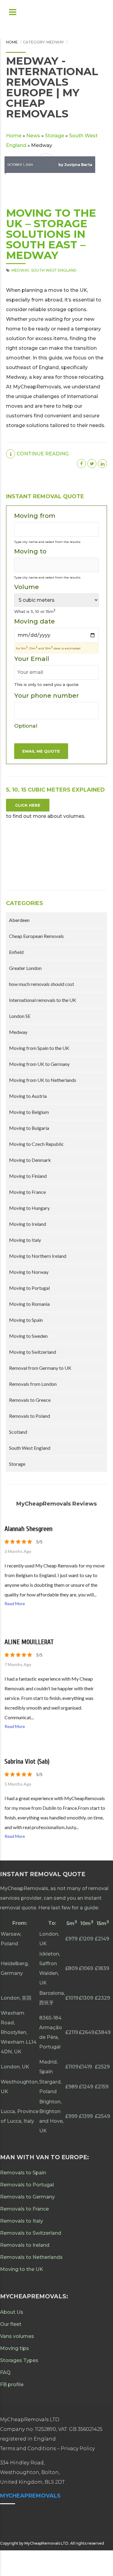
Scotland (18, 1432)
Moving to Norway (29, 1272)
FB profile (12, 2385)
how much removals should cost (42, 984)
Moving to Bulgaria (29, 1128)
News (33, 136)
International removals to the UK (43, 1000)
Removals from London (33, 1384)
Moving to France (27, 1192)
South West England (54, 270)
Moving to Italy (25, 1240)
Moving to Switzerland (33, 1352)
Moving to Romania (29, 1304)
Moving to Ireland (28, 1224)
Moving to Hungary (29, 1208)
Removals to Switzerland (31, 2233)
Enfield (16, 952)
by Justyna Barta (75, 165)
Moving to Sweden (28, 1336)
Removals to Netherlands (31, 2257)
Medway (20, 270)
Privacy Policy (78, 2448)
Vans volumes (17, 2336)
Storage (55, 136)
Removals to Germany (27, 2197)
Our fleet (11, 2324)
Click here (28, 805)
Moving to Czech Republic (36, 1144)
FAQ (5, 2372)
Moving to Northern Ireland (38, 1256)
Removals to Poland (30, 1416)
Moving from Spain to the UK (39, 1048)
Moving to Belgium (29, 1112)
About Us (12, 2312)
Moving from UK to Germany (39, 1064)
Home (12, 42)
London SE (20, 1016)
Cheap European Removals (36, 936)
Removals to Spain (23, 2173)
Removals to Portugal (27, 2185)
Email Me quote (41, 751)
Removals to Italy (22, 2221)
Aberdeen (19, 920)
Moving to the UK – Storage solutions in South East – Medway (51, 234)
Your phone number (47, 710)
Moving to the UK (22, 2269)
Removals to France (24, 2209)
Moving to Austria (28, 1096)
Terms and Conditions (28, 2448)
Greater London (25, 968)
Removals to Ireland (25, 2245)
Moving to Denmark (30, 1160)
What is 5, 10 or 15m (35, 611)
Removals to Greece (30, 1400)
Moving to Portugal (29, 1288)
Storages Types (19, 2360)
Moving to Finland (28, 1176)
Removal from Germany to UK (40, 1368)
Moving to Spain (26, 1320)
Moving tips (14, 2348)
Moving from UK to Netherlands (43, 1080)
